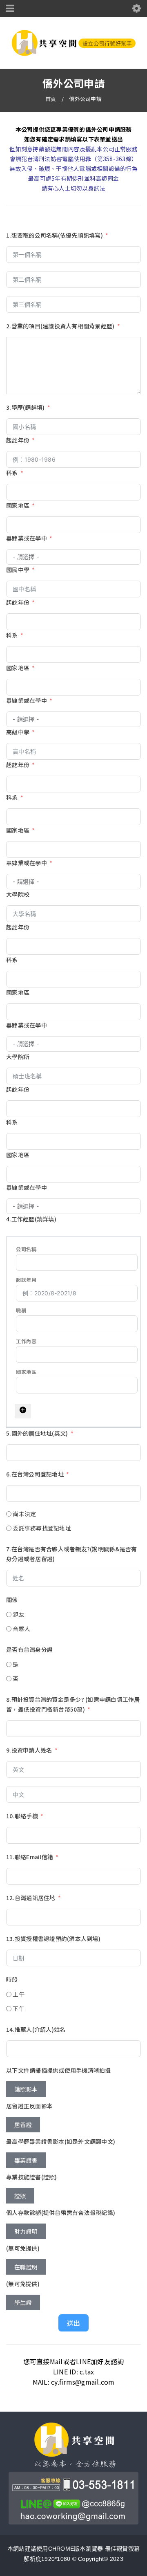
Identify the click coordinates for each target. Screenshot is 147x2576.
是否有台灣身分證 (29, 1649)
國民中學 (18, 570)
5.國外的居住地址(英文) (37, 1433)
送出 (73, 2323)
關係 (12, 1600)
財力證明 (26, 2231)
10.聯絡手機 (22, 1816)
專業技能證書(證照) (32, 2177)
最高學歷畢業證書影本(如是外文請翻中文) (61, 2141)
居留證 (23, 2125)
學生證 (23, 2302)
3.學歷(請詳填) (25, 407)
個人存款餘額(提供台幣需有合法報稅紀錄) (61, 2212)
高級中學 (18, 732)
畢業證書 (26, 2160)
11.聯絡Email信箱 (30, 1857)
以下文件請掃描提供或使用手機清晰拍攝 (59, 2070)
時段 (12, 1979)
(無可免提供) (23, 2248)
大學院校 (18, 894)
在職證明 (26, 2267)
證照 (20, 2196)
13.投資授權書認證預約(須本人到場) (53, 1939)
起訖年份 (18, 440)
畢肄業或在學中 (27, 538)
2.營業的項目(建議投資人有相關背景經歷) (60, 326)
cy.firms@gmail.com (83, 2382)
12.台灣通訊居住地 (31, 1898)
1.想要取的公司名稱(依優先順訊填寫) (55, 235)
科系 (12, 473)
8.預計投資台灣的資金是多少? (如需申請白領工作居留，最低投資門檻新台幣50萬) (73, 1704)
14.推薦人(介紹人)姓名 (36, 2029)
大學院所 (18, 1057)
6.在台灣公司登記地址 (35, 1474)
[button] (23, 1411)
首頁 (51, 99)
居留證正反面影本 (29, 2106)
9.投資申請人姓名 (29, 1750)
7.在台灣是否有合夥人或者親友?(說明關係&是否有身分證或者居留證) (71, 1554)
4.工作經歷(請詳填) (31, 1219)
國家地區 (18, 505)
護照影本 (26, 2089)
